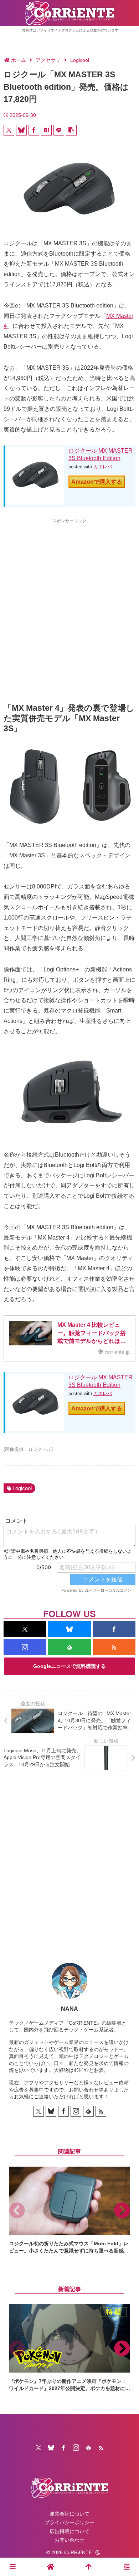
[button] (71, 130)
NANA (69, 2009)
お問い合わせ (69, 2540)
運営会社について (69, 2514)
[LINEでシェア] (59, 130)
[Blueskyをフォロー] (69, 1629)
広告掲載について (69, 2531)
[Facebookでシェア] (34, 130)
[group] (69, 2210)
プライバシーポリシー (69, 2522)
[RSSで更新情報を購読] (114, 1647)
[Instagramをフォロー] (25, 1647)
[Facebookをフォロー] (114, 1629)
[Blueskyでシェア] (21, 130)
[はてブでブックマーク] (46, 130)
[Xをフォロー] (25, 1629)
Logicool (22, 1488)
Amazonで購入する (97, 482)
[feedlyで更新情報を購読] (69, 1647)
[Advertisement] (69, 598)
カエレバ (103, 467)
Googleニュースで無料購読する (69, 1666)
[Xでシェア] (9, 130)
